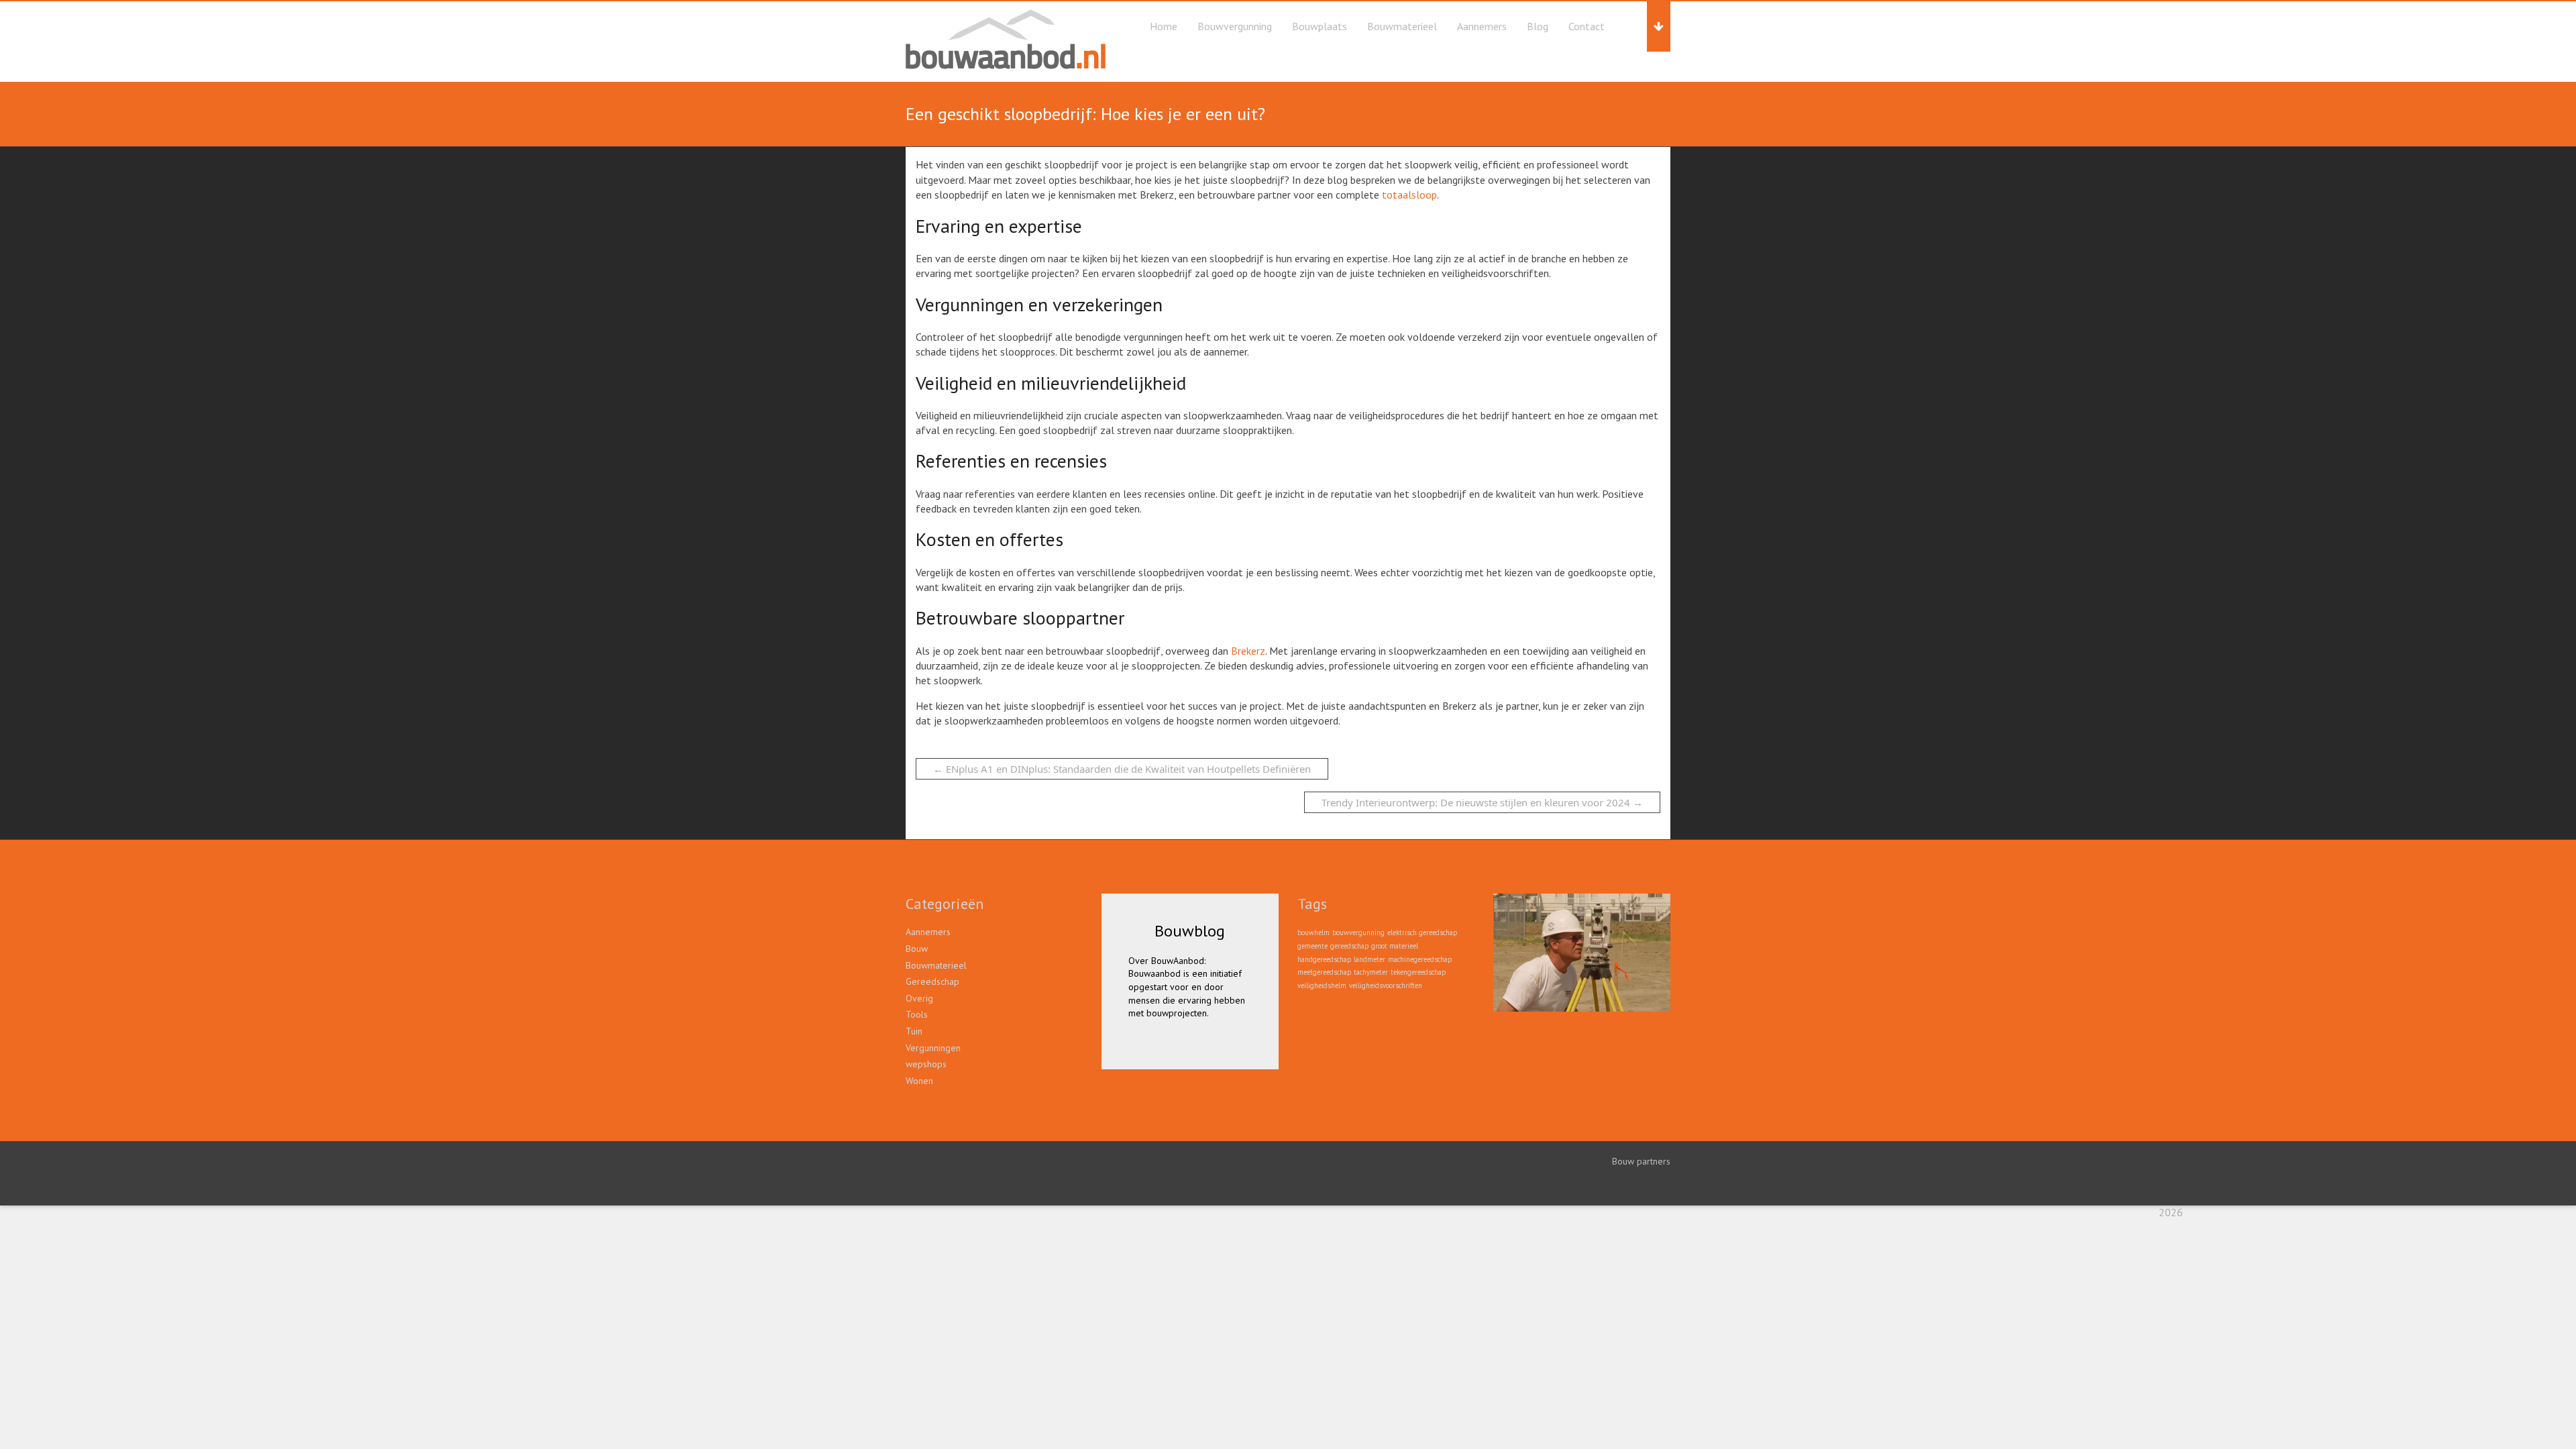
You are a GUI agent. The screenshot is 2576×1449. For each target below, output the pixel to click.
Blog (1538, 26)
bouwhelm (1313, 932)
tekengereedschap (1418, 972)
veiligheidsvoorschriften (1386, 985)
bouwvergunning (1358, 932)
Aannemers (1482, 26)
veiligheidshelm (1322, 985)
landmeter (1370, 959)
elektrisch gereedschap (1422, 932)
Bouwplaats (1320, 26)
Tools (917, 1014)
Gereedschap (932, 981)
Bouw (917, 949)
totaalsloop (1409, 195)
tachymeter (1371, 972)
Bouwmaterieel (1402, 26)
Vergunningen (933, 1048)
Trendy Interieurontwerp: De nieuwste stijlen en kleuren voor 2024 (1482, 802)
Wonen (919, 1081)
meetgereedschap (1324, 972)
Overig (919, 998)
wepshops (926, 1064)
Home (1164, 26)
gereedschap (1349, 946)
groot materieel (1395, 946)
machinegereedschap (1420, 959)
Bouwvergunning (1235, 26)
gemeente (1312, 946)
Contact (1587, 26)
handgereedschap (1324, 959)
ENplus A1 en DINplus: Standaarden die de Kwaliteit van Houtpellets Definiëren (1122, 769)
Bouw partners (1641, 1161)
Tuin (914, 1031)
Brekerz (1248, 651)
